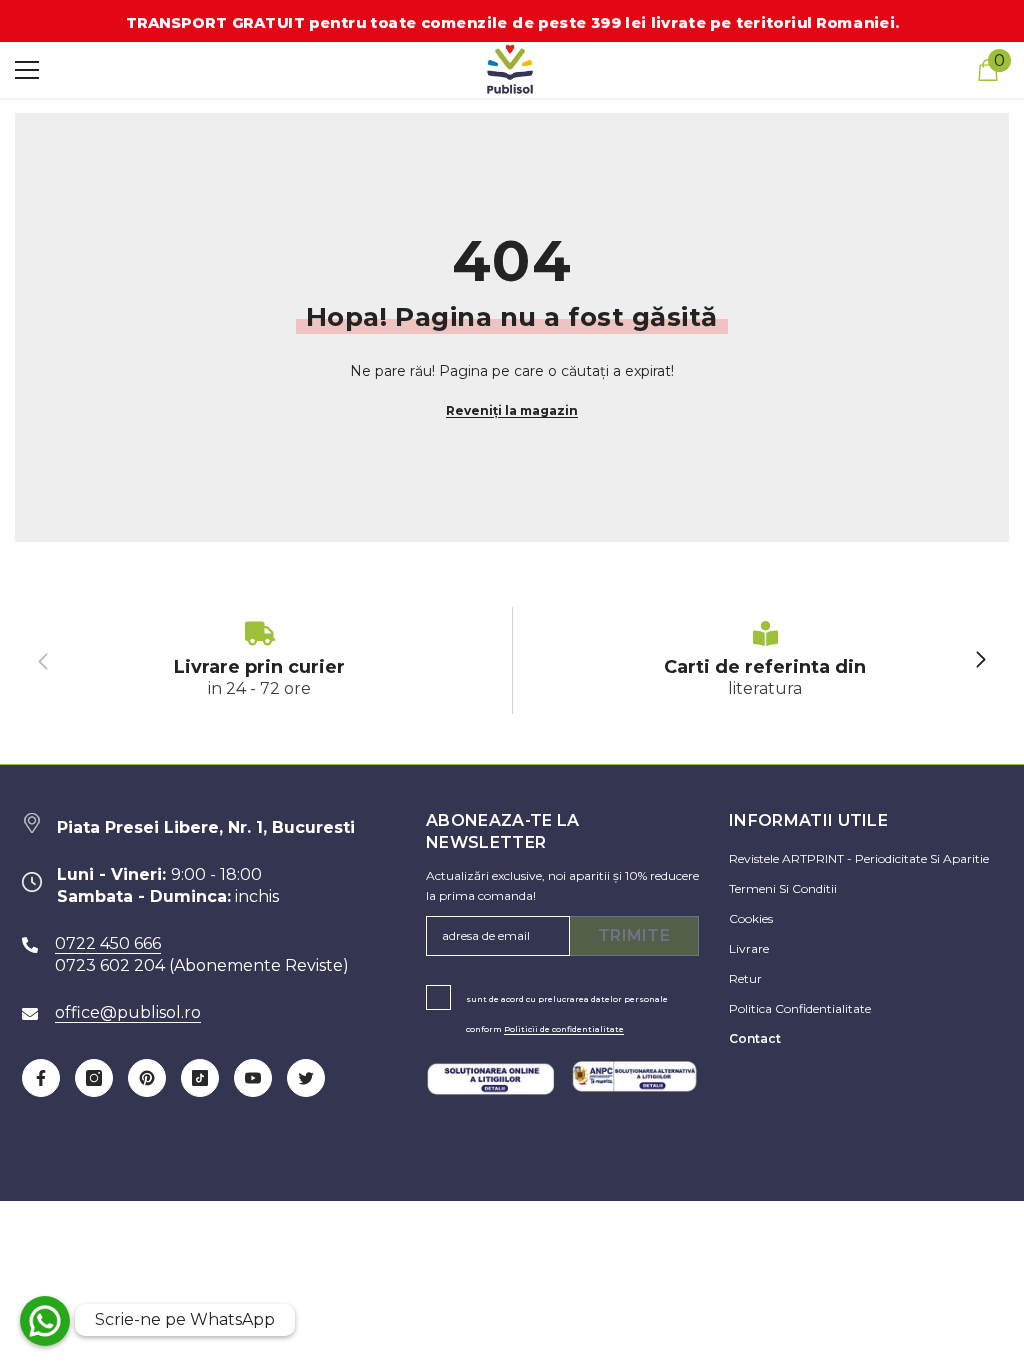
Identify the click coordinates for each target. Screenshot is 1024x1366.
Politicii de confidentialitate (564, 1029)
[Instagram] (94, 1078)
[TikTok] (200, 1078)
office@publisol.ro (128, 1012)
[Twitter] (306, 1078)
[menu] (27, 70)
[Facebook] (41, 1078)
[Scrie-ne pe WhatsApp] (45, 1321)
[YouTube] (253, 1078)
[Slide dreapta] (980, 661)
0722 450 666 (108, 943)
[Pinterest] (147, 1078)
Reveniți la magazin (512, 410)
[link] (259, 660)
